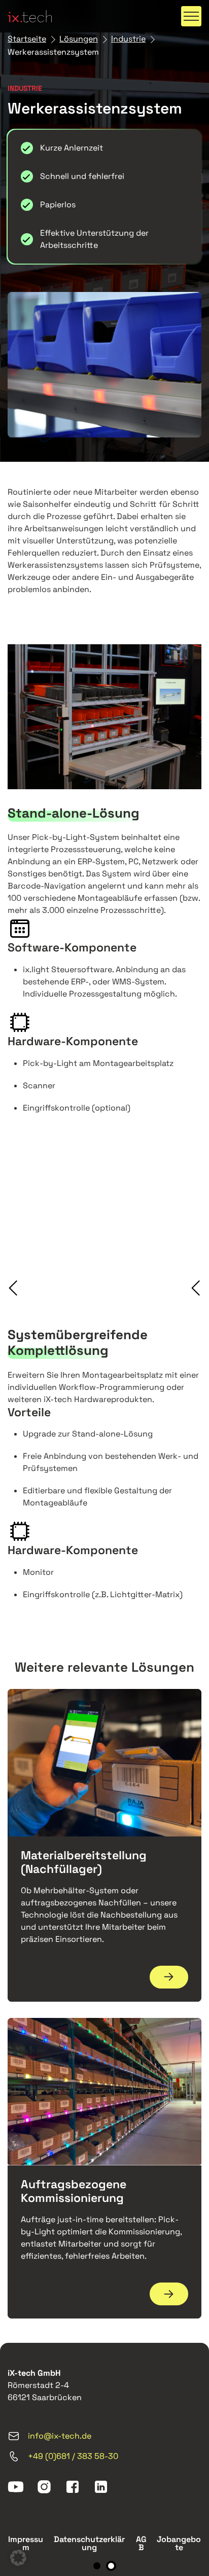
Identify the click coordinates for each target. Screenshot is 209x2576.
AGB (141, 2543)
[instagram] (44, 2487)
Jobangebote (179, 2543)
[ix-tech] (30, 16)
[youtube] (16, 2487)
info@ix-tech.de (60, 2436)
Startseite (27, 39)
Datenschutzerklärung (89, 2543)
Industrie (128, 39)
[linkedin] (101, 2487)
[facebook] (73, 2487)
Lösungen (79, 39)
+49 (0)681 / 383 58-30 (73, 2456)
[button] (191, 16)
